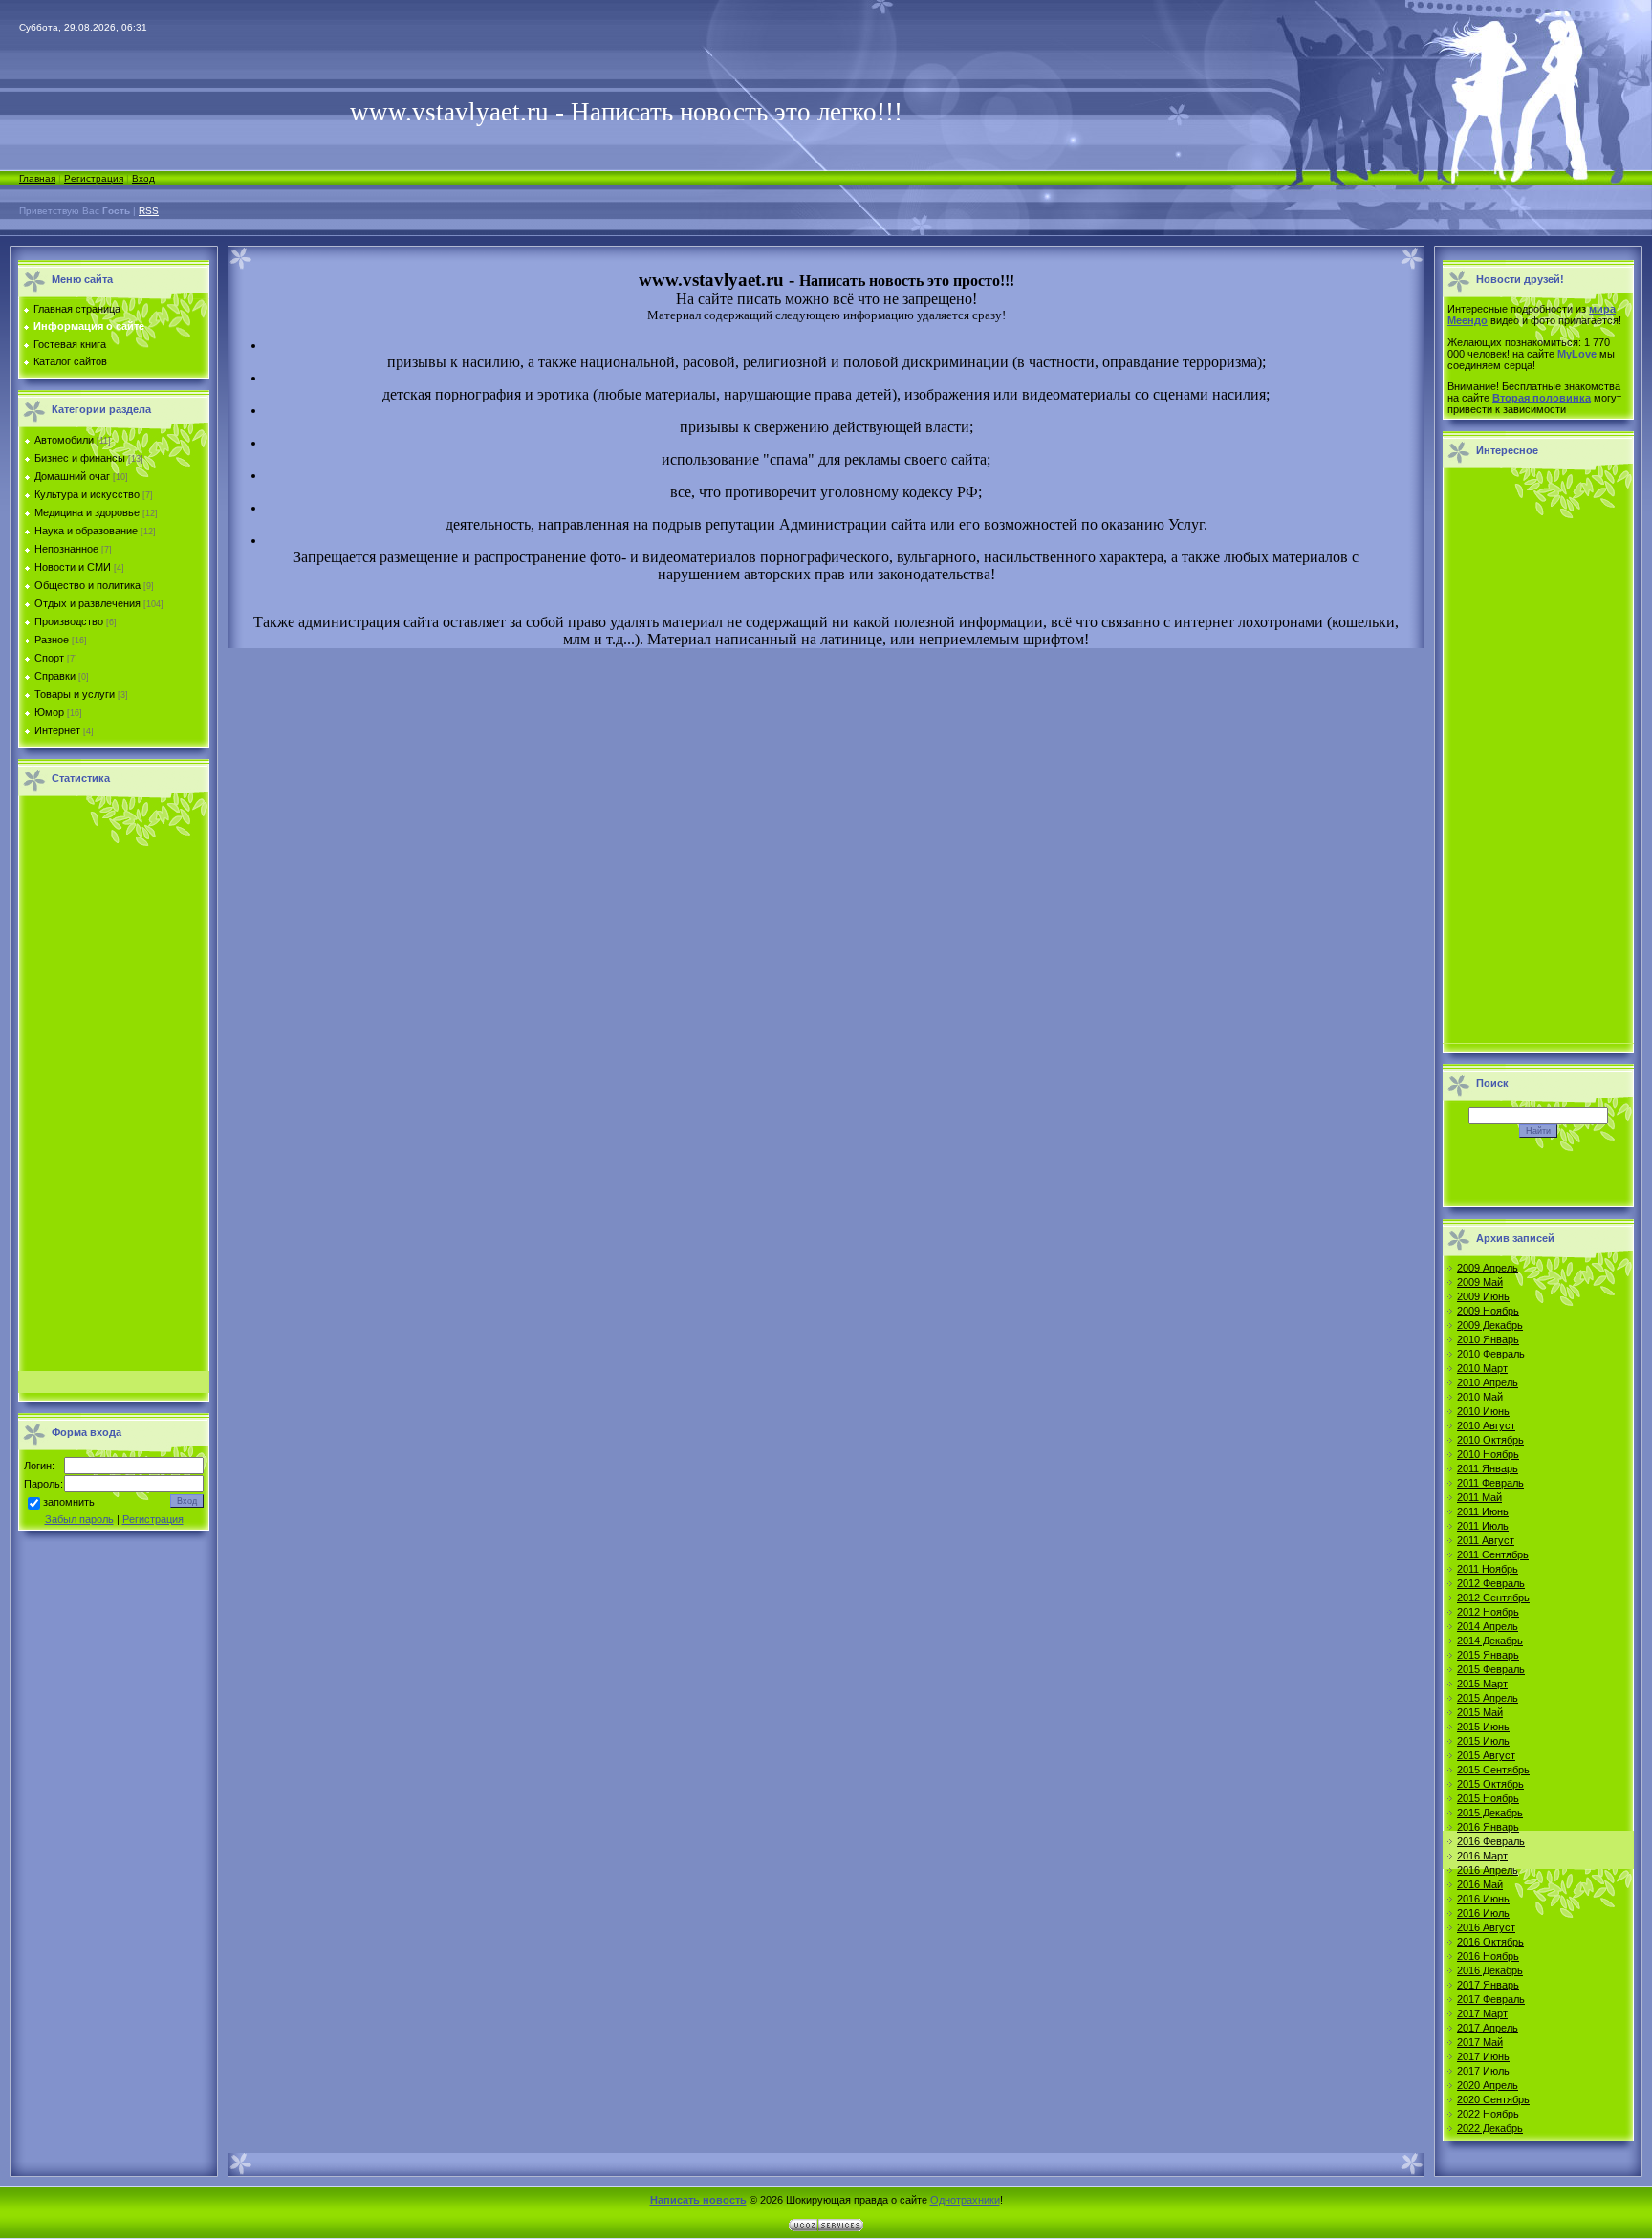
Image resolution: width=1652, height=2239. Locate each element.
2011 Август (1486, 1540)
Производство (69, 621)
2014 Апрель (1488, 1626)
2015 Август (1486, 1755)
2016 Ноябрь (1488, 1956)
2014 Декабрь (1490, 1641)
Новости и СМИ (73, 567)
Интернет (57, 730)
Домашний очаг (72, 476)
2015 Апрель (1488, 1698)
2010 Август (1486, 1425)
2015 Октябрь (1490, 1784)
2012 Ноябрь (1488, 1612)
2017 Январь (1488, 1985)
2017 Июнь (1483, 2056)
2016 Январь (1488, 1827)
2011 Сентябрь (1493, 1554)
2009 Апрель (1488, 1268)
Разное (52, 640)
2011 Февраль (1490, 1483)
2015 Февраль (1491, 1669)
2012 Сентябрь (1493, 1598)
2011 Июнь (1483, 1511)
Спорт (49, 658)
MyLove (1577, 354)
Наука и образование (86, 531)
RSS (149, 211)
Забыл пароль (79, 1519)
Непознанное (66, 549)
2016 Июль (1483, 1913)
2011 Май (1479, 1497)
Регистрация (94, 178)
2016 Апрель (1488, 1870)
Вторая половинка (1542, 398)
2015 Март (1482, 1684)
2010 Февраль (1491, 1354)
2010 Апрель (1488, 1382)
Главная (37, 178)
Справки (55, 676)
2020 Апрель (1488, 2085)
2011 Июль (1483, 1526)
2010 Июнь (1483, 1411)
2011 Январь (1488, 1468)
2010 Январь (1488, 1339)
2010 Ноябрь (1488, 1454)
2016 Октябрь (1490, 1942)
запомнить (69, 1503)
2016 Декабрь (1490, 1970)
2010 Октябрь (1490, 1440)
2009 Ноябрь (1488, 1311)
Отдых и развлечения (87, 603)
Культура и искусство (87, 494)
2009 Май (1480, 1282)
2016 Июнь (1483, 1899)
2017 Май (1480, 2042)
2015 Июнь (1483, 1727)
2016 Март (1482, 1856)
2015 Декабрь (1490, 1813)
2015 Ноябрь (1488, 1798)
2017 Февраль (1491, 1999)
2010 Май (1480, 1397)
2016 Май (1480, 1884)
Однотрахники (965, 2200)
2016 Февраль (1491, 1841)
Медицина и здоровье (87, 512)
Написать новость (698, 2200)
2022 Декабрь (1490, 2128)
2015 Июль (1483, 1741)
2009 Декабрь (1490, 1325)
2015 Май (1480, 1712)
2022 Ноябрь (1488, 2114)
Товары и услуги (75, 694)
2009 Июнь (1483, 1296)
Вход (143, 178)
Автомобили (64, 440)
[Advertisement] (114, 1089)
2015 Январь (1488, 1655)
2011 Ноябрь (1488, 1569)
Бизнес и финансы (80, 458)
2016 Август (1486, 1927)
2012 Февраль (1491, 1583)
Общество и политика (87, 585)
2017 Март (1482, 2013)
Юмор (49, 712)
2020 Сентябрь (1493, 2099)
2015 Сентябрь (1493, 1770)
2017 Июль (1483, 2071)
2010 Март (1482, 1368)
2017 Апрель (1488, 2028)
